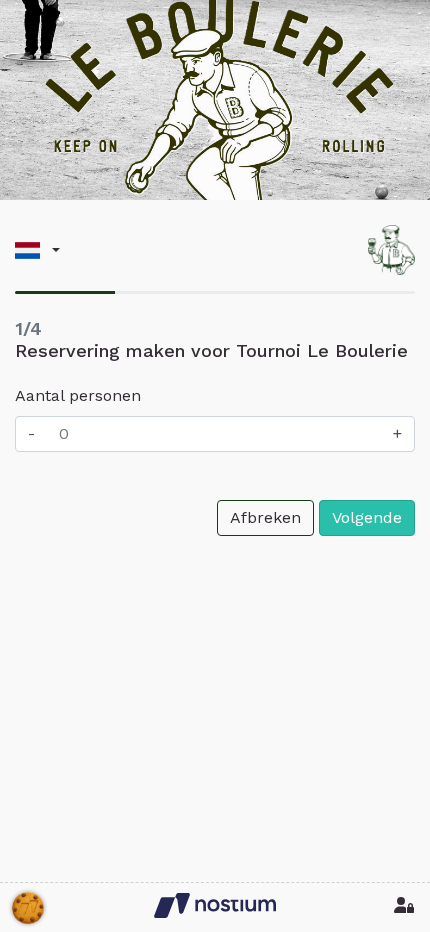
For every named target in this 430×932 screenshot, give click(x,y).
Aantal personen (78, 395)
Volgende (367, 517)
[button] (37, 250)
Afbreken (265, 517)
